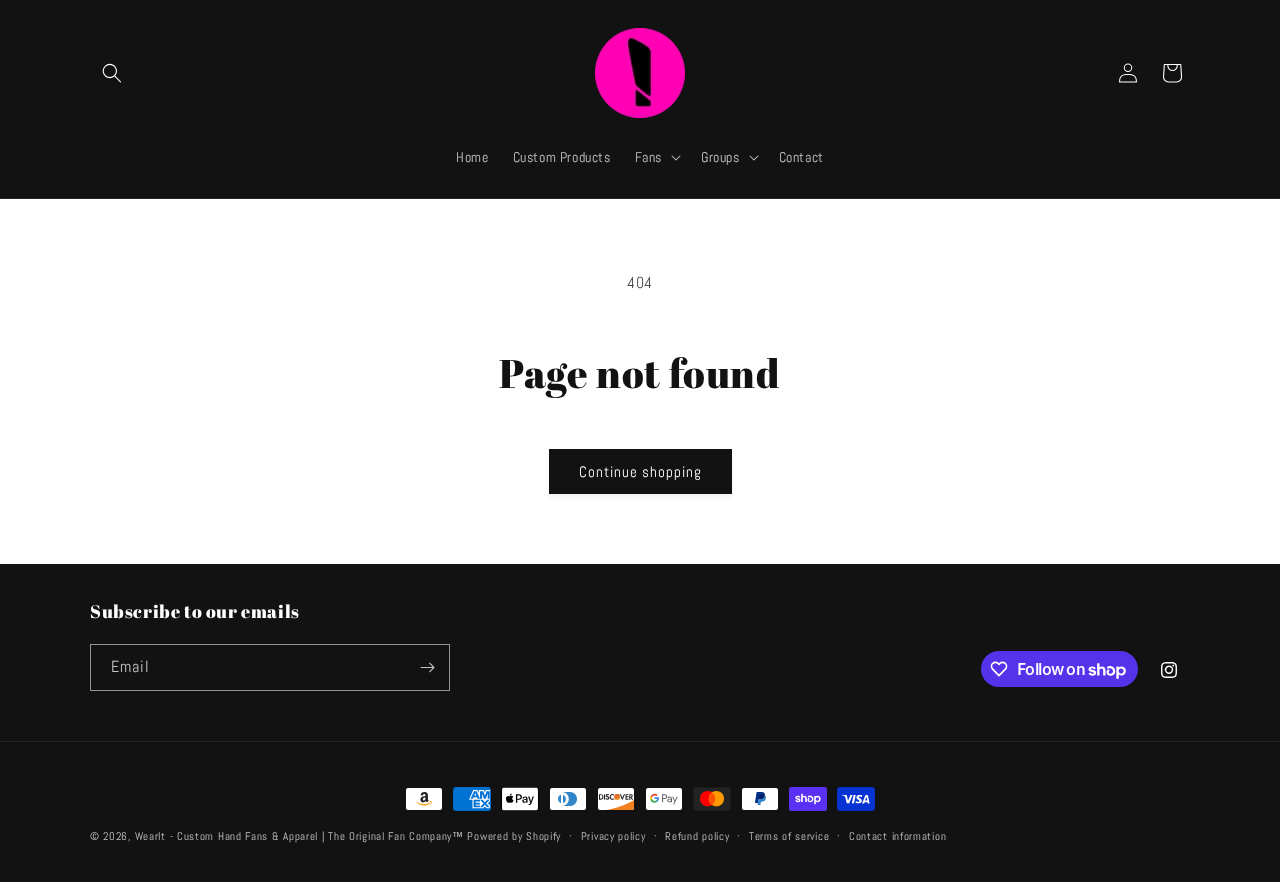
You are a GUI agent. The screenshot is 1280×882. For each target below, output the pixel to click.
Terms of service (789, 836)
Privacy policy (613, 836)
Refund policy (697, 836)
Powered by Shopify (514, 836)
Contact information (897, 836)
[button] (112, 73)
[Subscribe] (427, 667)
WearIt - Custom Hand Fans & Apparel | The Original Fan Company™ (299, 836)
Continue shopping (640, 471)
